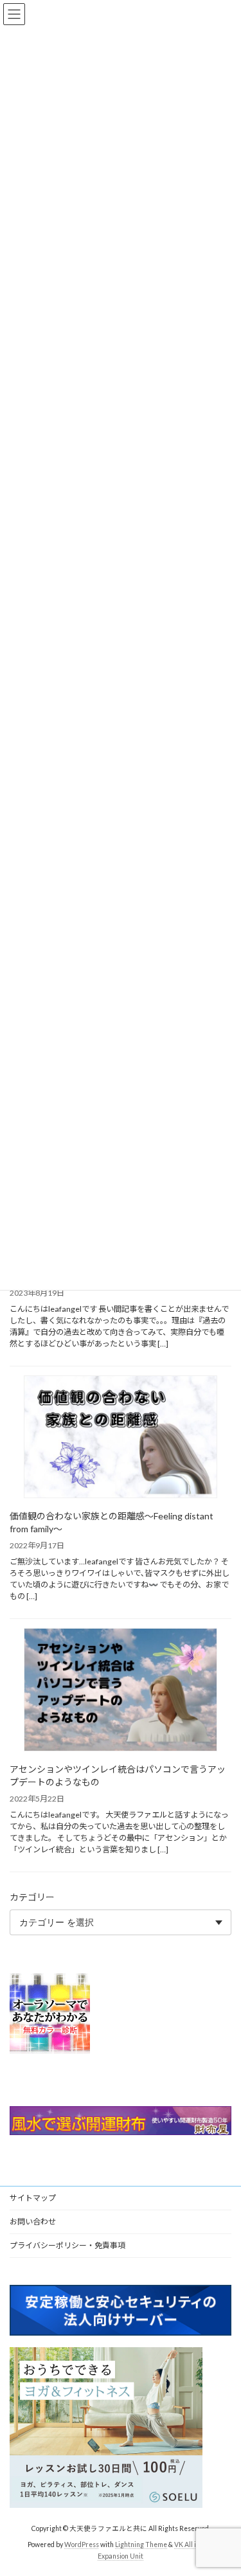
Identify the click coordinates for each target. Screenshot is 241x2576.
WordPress (82, 2545)
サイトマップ (33, 2198)
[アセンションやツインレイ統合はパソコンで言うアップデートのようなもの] (121, 1691)
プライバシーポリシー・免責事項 (67, 2245)
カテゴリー (32, 1897)
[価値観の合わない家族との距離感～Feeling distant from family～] (121, 1438)
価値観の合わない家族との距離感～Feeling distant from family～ (112, 1522)
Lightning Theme (141, 2545)
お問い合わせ (33, 2222)
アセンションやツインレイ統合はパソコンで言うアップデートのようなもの (118, 1775)
